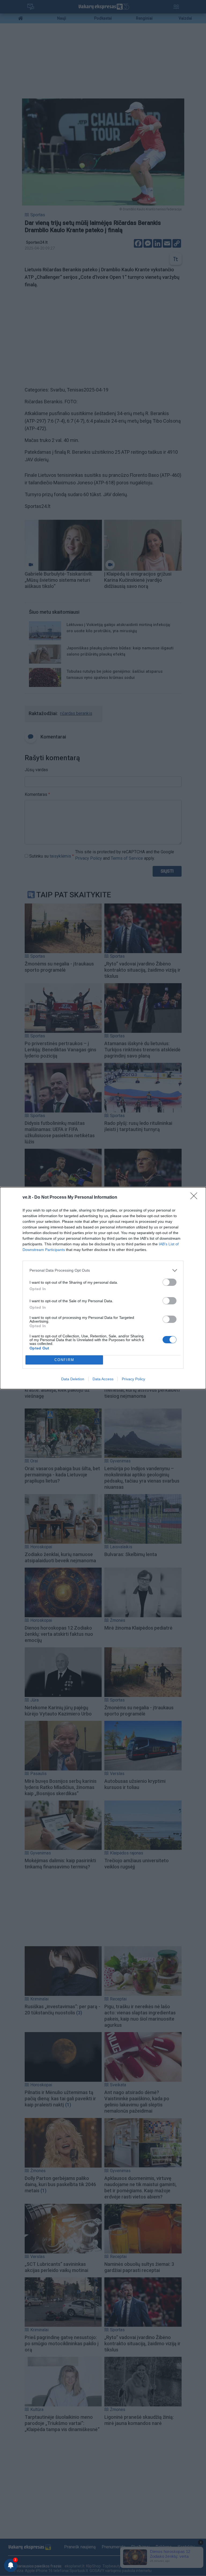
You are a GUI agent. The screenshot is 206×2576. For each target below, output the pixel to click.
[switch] (170, 1282)
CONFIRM (64, 1360)
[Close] (196, 1198)
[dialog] (103, 1288)
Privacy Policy (133, 1379)
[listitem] (103, 1270)
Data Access (103, 1379)
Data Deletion (73, 1379)
